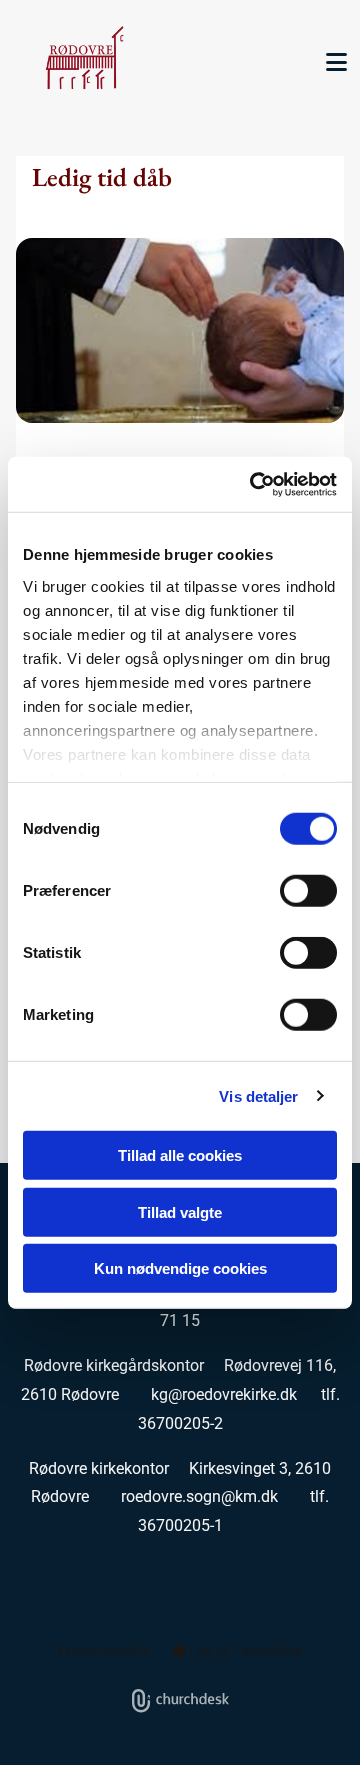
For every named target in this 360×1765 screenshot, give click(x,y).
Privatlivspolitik (103, 1649)
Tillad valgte (180, 1211)
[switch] (308, 891)
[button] (330, 62)
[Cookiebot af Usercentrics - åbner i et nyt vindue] (254, 484)
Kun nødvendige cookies (180, 1268)
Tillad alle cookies (180, 1155)
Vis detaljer (258, 1095)
